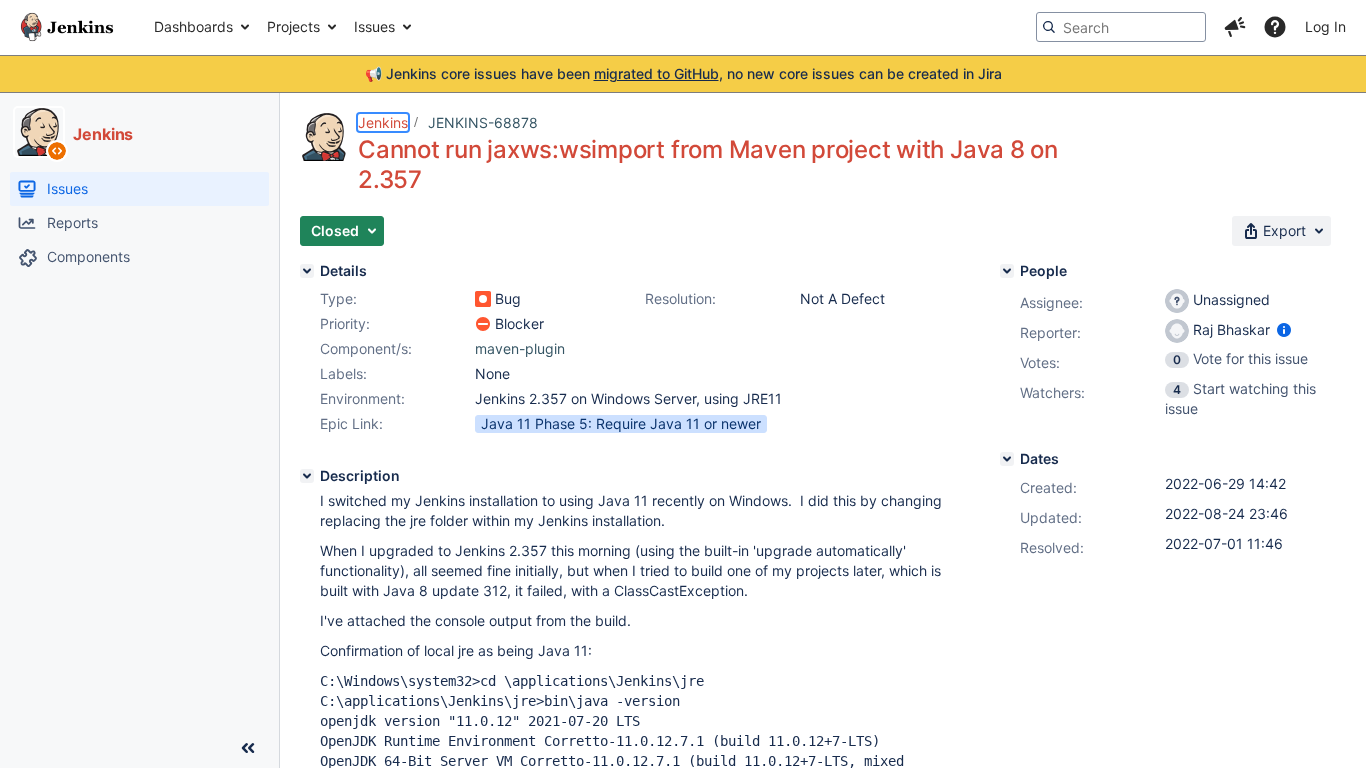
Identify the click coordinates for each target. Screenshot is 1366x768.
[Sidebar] (248, 748)
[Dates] (1007, 459)
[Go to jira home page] (67, 27)
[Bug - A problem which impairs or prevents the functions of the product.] (483, 299)
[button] (1235, 27)
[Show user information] (1284, 329)
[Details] (307, 271)
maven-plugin (520, 348)
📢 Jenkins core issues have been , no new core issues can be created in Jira (683, 73)
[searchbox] (1121, 27)
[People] (1007, 271)
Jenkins (383, 122)
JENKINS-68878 (483, 122)
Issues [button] (374, 26)
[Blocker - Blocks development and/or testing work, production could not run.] (483, 324)
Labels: (343, 373)
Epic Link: (351, 423)
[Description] (307, 476)
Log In (1325, 26)
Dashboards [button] (193, 26)
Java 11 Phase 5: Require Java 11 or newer (621, 423)
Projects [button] (293, 26)
